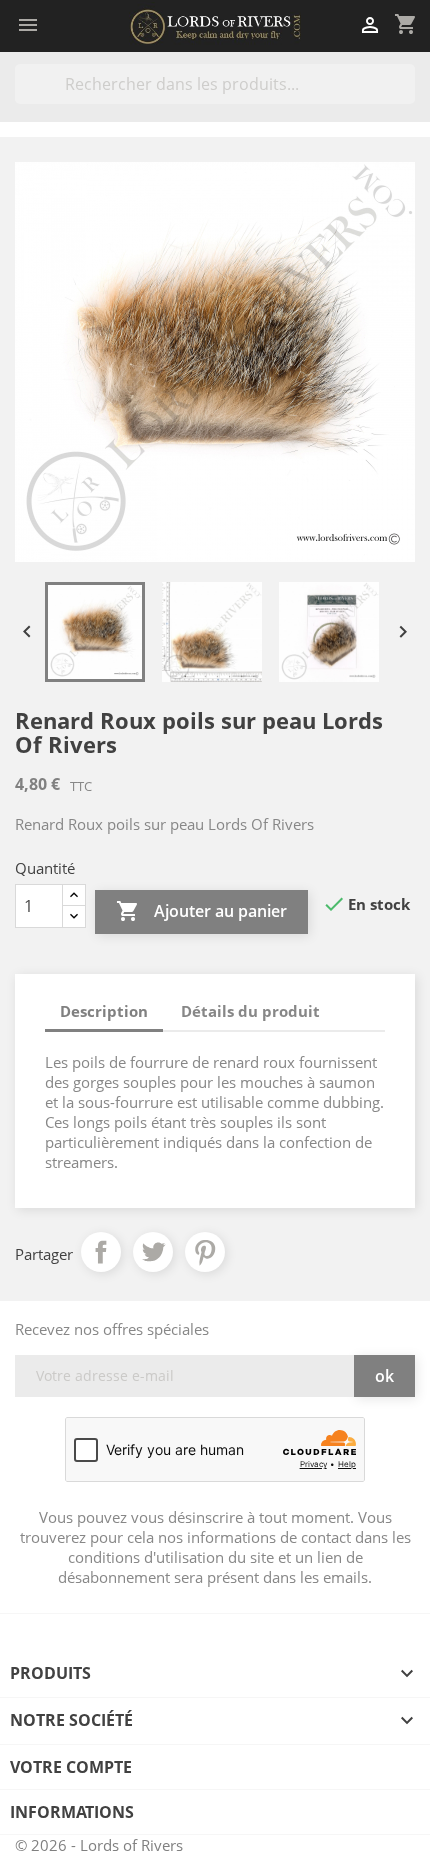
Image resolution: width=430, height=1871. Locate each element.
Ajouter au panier (201, 911)
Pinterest (205, 1252)
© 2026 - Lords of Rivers (99, 1845)
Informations (72, 1812)
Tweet (153, 1252)
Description (104, 1011)
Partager (101, 1252)
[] (407, 98)
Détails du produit (250, 1011)
